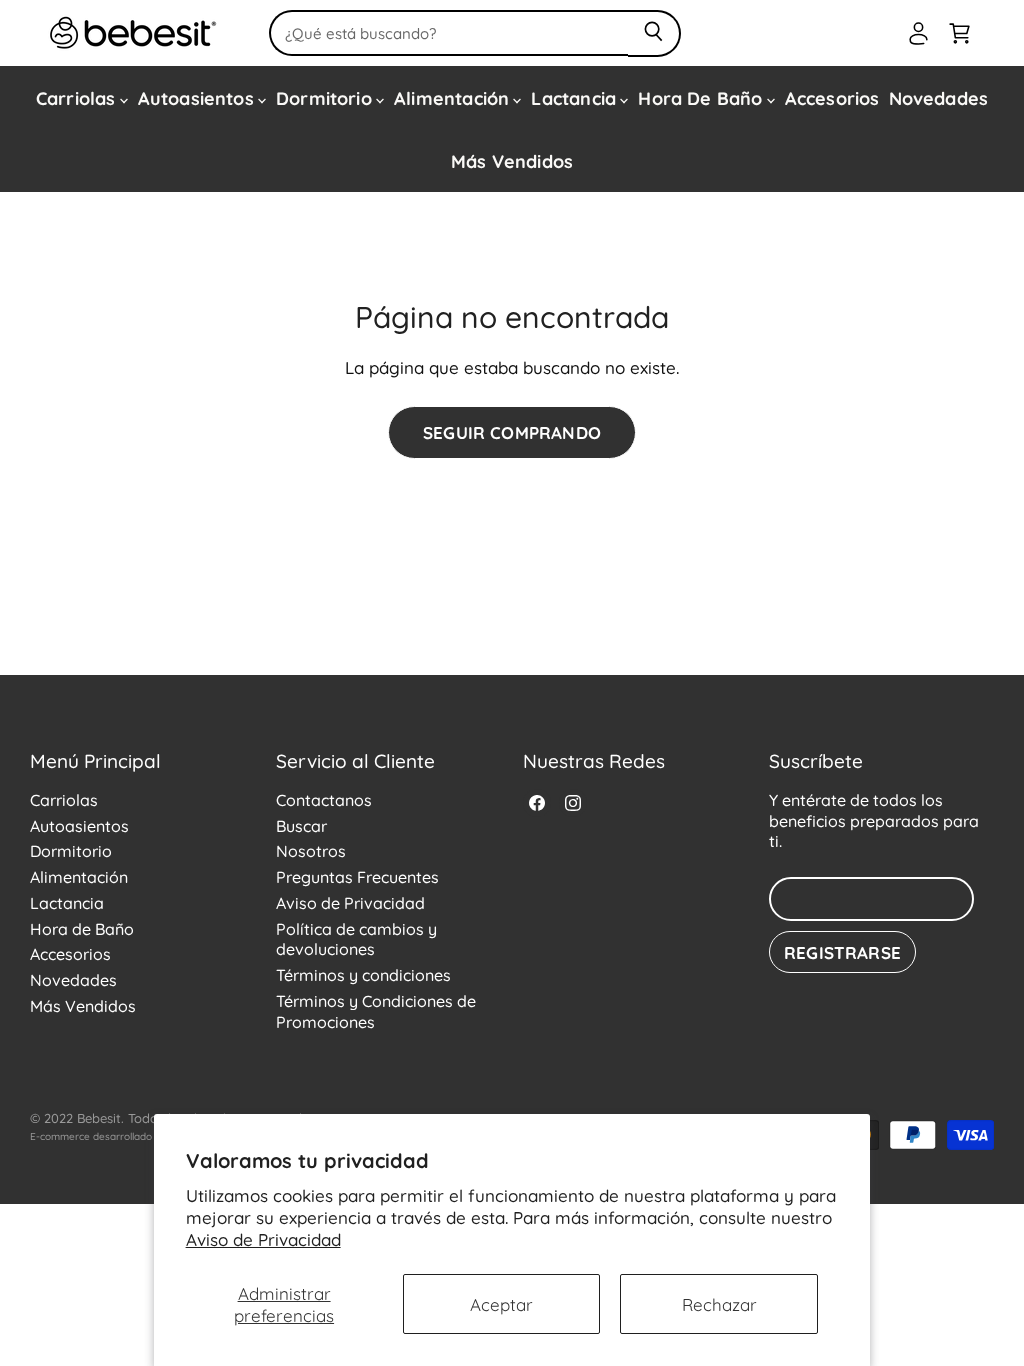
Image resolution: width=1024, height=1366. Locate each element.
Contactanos (324, 799)
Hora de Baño (702, 97)
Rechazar (719, 1303)
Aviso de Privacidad (263, 1238)
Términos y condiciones (363, 974)
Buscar (301, 825)
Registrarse (842, 951)
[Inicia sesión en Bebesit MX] (918, 33)
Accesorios (832, 97)
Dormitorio (326, 97)
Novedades (939, 97)
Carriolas (78, 97)
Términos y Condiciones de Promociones (376, 1010)
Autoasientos (198, 97)
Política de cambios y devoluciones (356, 938)
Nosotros (311, 850)
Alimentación (454, 97)
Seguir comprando (512, 431)
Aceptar (501, 1303)
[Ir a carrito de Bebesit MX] (959, 33)
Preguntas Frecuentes (357, 876)
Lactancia (576, 97)
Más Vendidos (512, 160)
